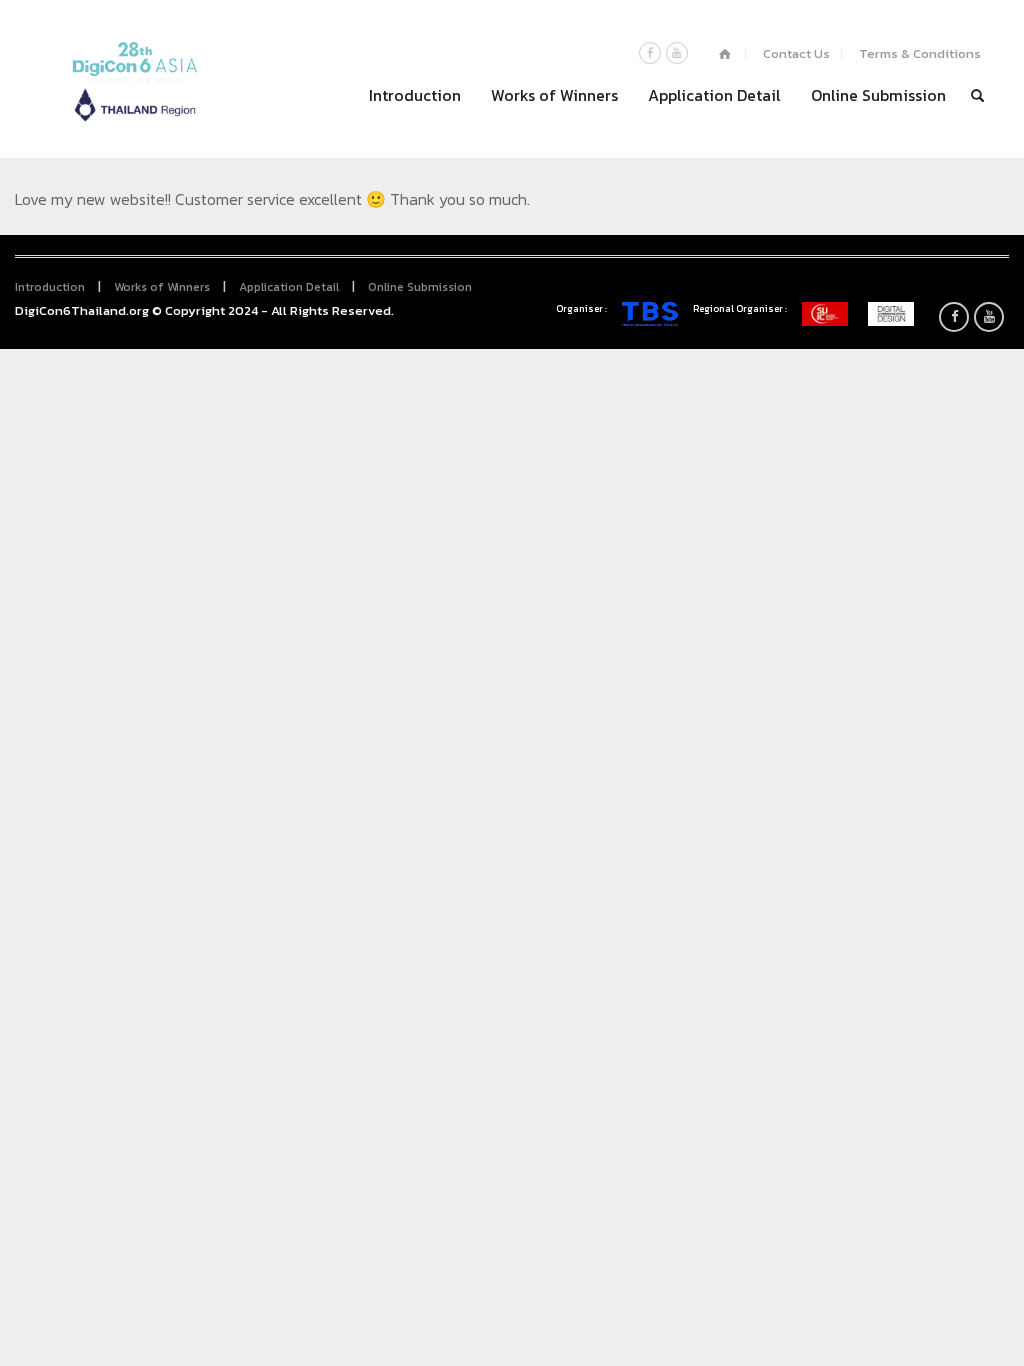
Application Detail (714, 95)
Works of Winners (554, 95)
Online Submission (878, 95)
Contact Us (796, 53)
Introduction (415, 95)
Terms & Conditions (920, 53)
